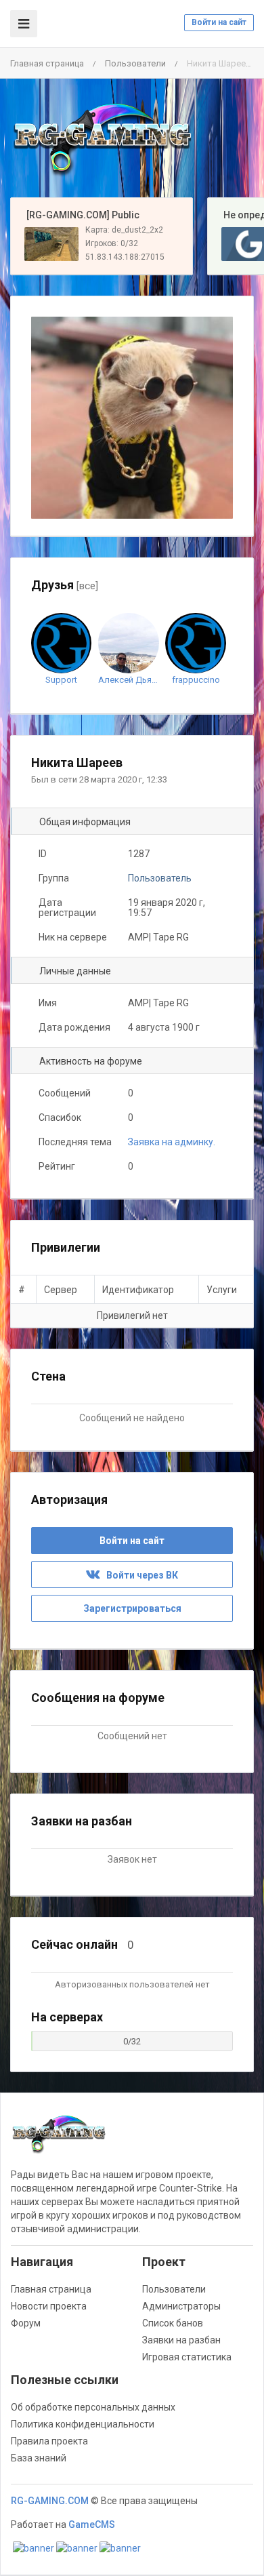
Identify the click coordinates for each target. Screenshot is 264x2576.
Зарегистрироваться (132, 1608)
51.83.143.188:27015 (125, 257)
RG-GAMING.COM (50, 2501)
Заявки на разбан (181, 2340)
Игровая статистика (187, 2357)
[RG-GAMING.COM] (102, 138)
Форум (26, 2323)
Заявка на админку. (172, 1142)
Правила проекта (49, 2441)
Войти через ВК (139, 1575)
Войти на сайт (219, 22)
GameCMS (92, 2524)
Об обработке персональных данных (93, 2407)
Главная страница (47, 63)
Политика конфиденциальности (83, 2424)
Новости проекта (49, 2306)
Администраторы (181, 2306)
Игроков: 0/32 (112, 243)
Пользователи (135, 63)
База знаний (39, 2458)
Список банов (173, 2323)
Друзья (65, 585)
